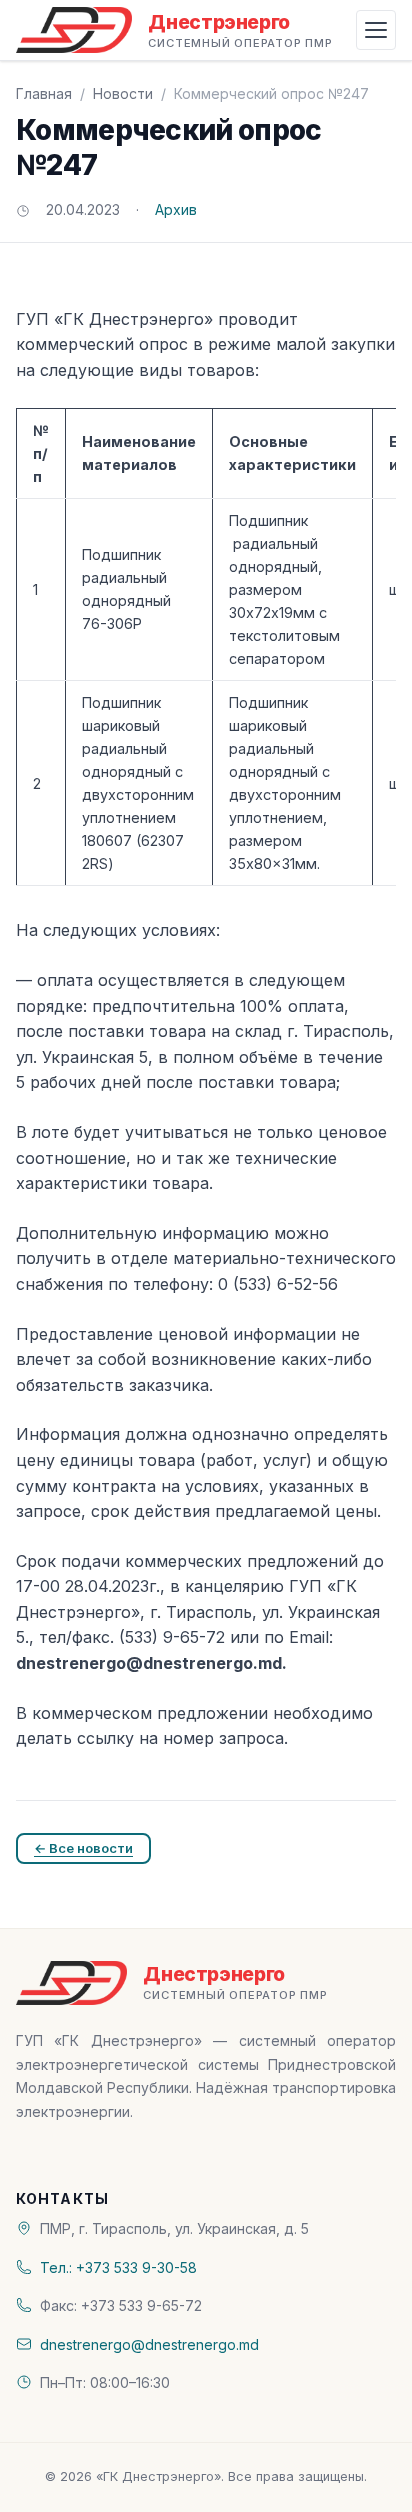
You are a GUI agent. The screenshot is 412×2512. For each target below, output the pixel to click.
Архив (176, 209)
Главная (44, 93)
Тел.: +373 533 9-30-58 (118, 2267)
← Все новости (83, 1848)
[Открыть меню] (376, 30)
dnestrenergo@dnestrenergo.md (149, 2344)
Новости (123, 93)
